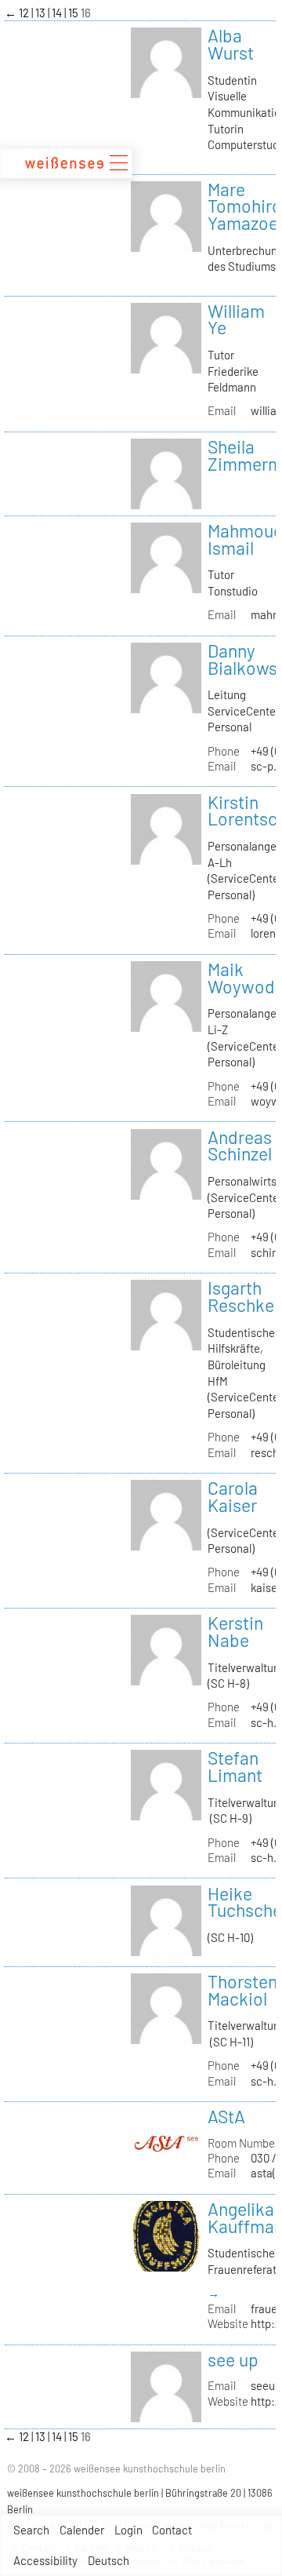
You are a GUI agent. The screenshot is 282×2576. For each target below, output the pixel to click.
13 (42, 13)
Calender (82, 2530)
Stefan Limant (235, 1766)
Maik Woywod (241, 978)
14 (58, 13)
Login (128, 2530)
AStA (226, 2116)
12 (25, 13)
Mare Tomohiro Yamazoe (245, 206)
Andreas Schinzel (240, 1146)
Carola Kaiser (233, 1496)
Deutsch (108, 2560)
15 (74, 13)
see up (233, 2359)
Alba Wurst (231, 44)
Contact (172, 2530)
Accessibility (45, 2560)
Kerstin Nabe (235, 1631)
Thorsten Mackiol (242, 1990)
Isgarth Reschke (241, 1296)
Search (31, 2530)
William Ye (236, 319)
